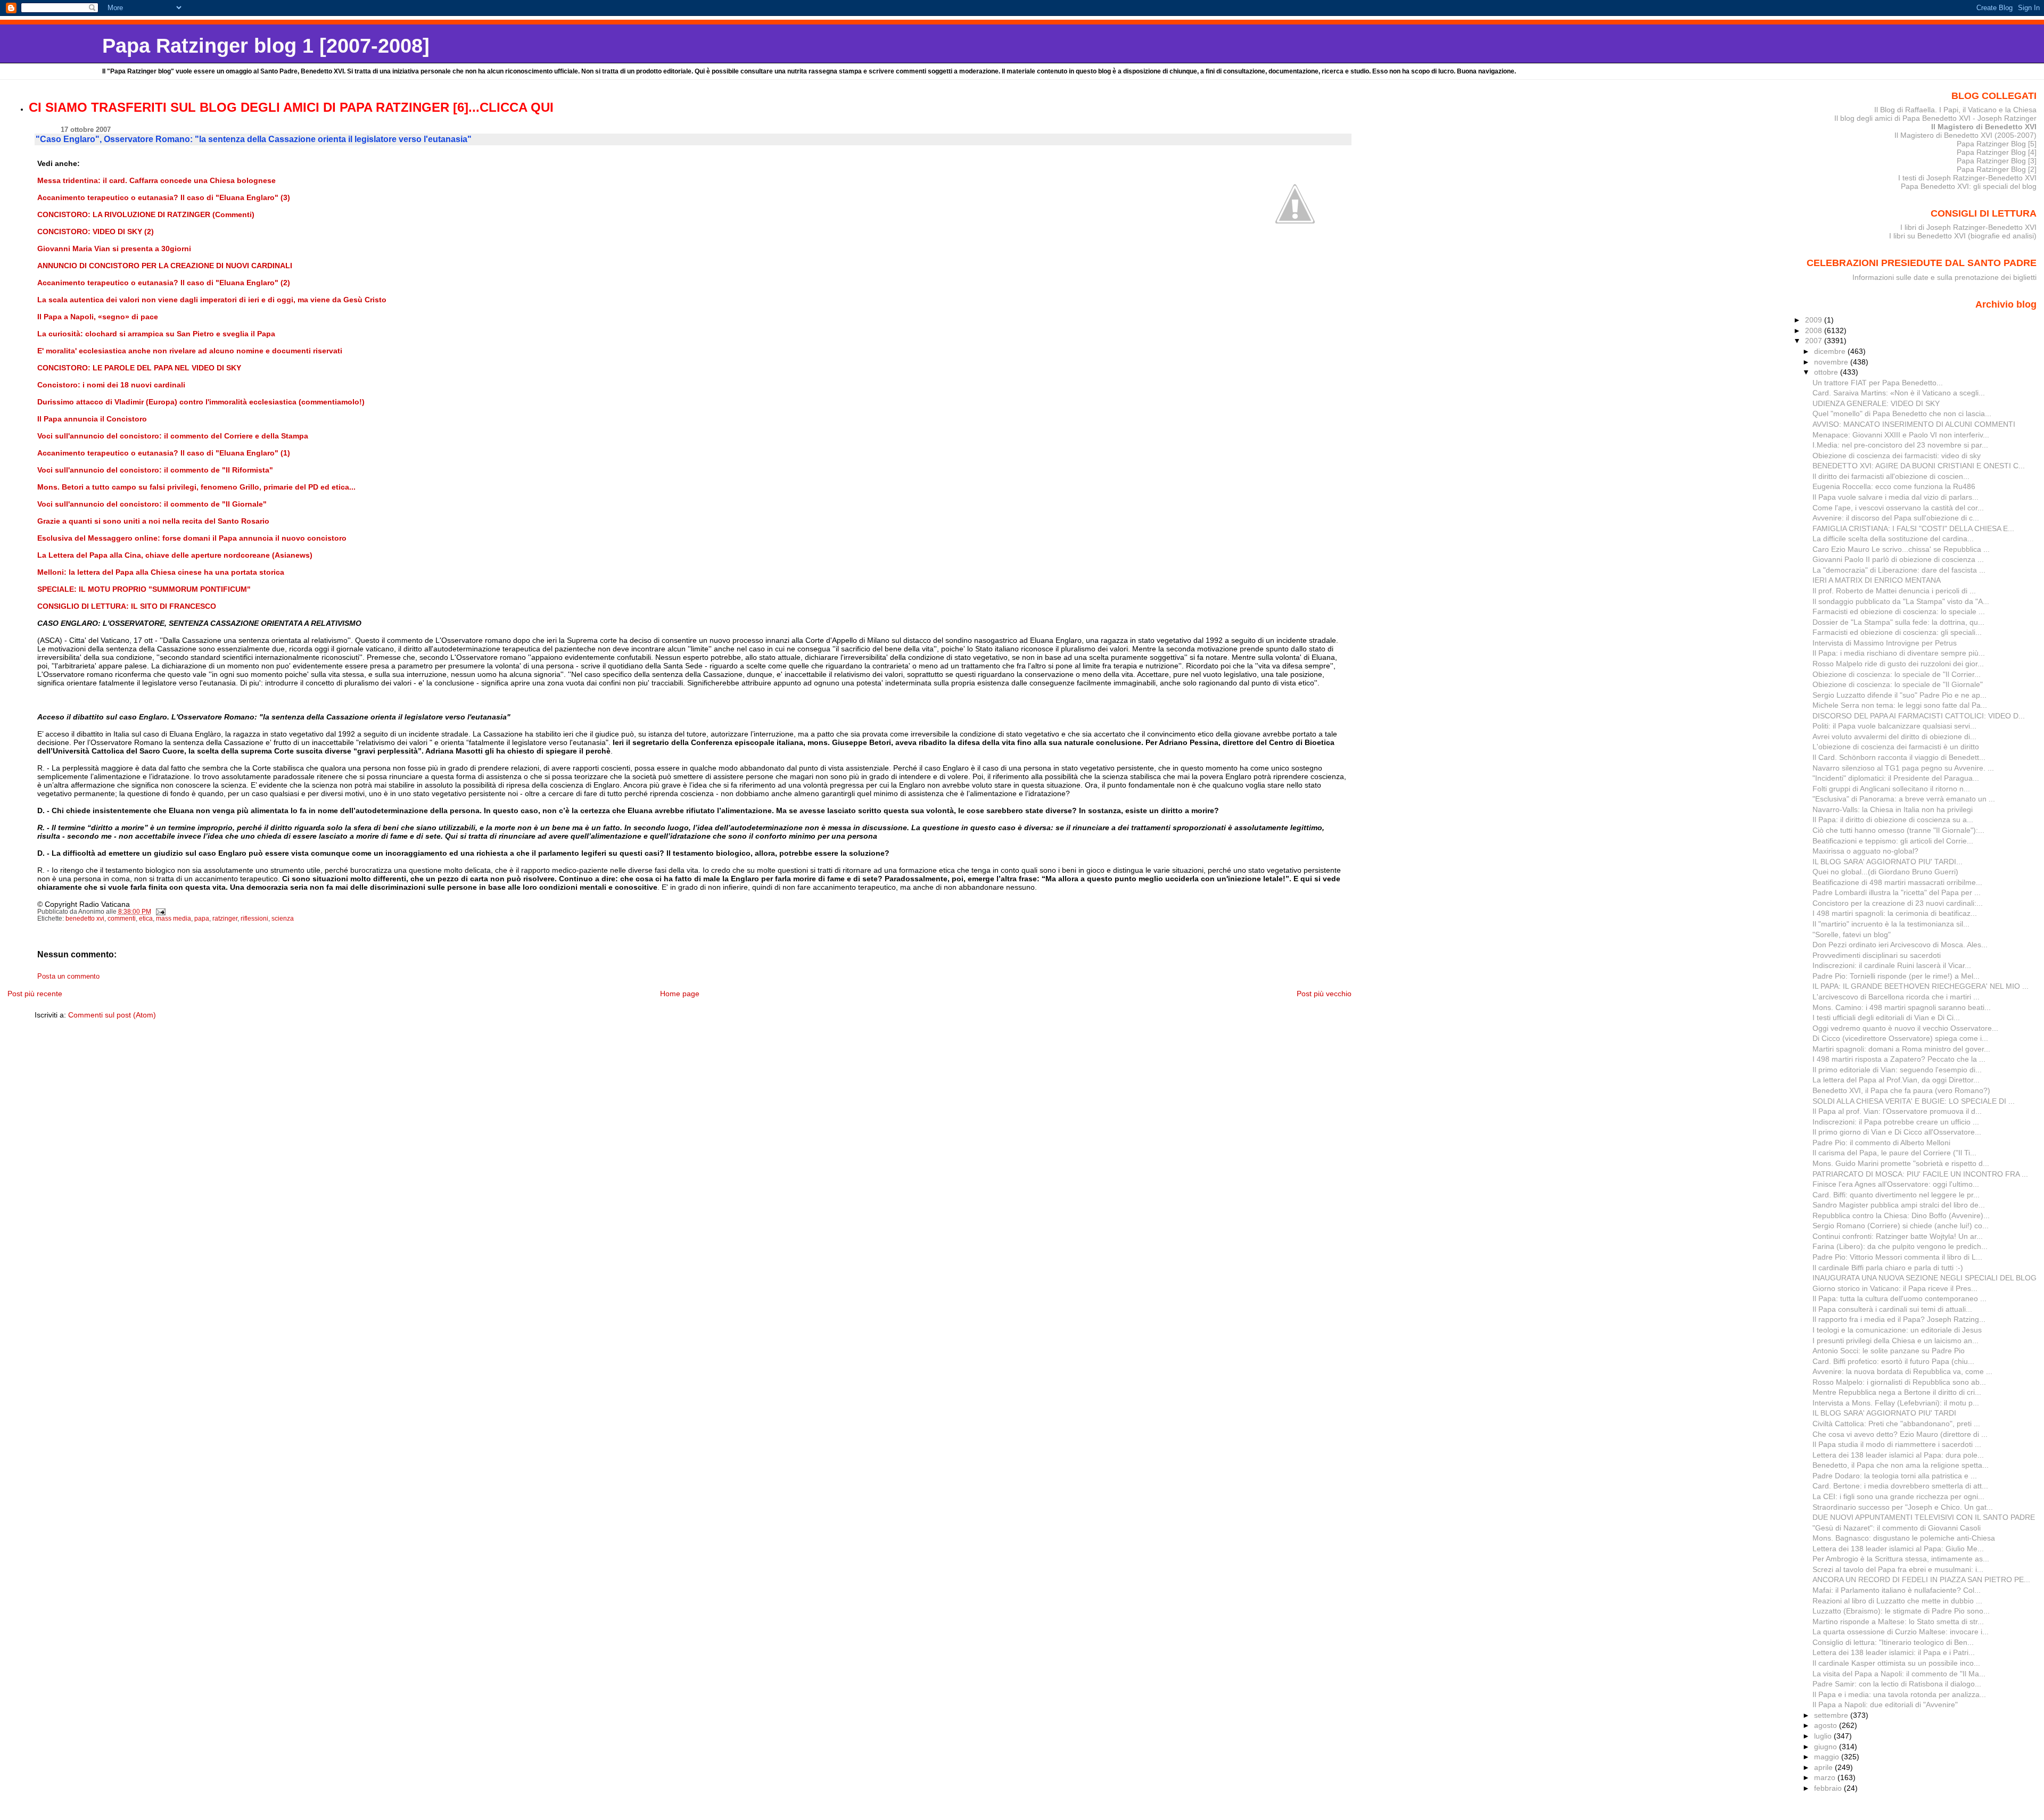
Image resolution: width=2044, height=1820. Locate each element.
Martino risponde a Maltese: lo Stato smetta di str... (1898, 1622)
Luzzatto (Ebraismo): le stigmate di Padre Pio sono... (1901, 1611)
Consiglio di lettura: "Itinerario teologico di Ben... (1893, 1642)
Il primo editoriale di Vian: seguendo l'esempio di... (1897, 1070)
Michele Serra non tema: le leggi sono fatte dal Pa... (1900, 705)
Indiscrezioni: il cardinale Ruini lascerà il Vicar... (1892, 965)
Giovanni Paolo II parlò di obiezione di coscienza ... (1898, 559)
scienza (283, 919)
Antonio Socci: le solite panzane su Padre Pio (1889, 1351)
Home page (680, 994)
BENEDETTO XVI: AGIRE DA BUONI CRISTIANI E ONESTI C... (1919, 466)
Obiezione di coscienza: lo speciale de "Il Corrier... (1897, 674)
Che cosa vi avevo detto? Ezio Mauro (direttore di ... (1900, 1434)
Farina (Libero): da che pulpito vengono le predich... (1900, 1246)
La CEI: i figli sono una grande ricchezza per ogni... (1898, 1496)
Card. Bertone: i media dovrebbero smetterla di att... (1900, 1486)
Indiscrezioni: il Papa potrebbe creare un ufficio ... (1896, 1122)
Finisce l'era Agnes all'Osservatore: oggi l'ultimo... (1896, 1184)
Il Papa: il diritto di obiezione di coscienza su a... (1893, 820)
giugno (1827, 1747)
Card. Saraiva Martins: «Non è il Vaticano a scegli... (1899, 393)
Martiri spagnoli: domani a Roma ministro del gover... (1901, 1049)
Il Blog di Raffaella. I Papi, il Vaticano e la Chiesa (1955, 110)
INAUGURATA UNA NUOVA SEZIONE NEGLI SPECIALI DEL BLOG (1925, 1278)
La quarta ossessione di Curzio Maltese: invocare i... (1901, 1632)
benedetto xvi (85, 919)
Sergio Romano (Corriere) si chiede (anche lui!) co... (1901, 1226)
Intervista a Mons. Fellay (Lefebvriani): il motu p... (1896, 1403)
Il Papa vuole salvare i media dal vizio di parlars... (1895, 497)
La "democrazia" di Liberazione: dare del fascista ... (1899, 570)
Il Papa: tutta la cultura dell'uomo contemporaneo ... (1899, 1298)
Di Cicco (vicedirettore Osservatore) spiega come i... (1900, 1038)
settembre (1832, 1715)
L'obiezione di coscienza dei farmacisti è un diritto (1896, 747)
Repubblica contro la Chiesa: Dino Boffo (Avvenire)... (1901, 1215)
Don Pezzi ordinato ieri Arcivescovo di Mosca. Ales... (1900, 945)
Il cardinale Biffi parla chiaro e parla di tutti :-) (1888, 1268)
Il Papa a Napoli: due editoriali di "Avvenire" (1885, 1705)
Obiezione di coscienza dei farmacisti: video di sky (1897, 456)
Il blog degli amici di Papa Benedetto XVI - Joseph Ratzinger (1935, 118)
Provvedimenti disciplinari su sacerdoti (1877, 955)
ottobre (1827, 372)
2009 (1815, 320)
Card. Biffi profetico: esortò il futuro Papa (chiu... (1893, 1361)
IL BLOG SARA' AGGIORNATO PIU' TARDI (1884, 1413)
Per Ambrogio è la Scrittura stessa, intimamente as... (1901, 1559)
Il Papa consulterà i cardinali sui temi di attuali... (1892, 1309)
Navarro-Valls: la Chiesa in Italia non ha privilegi (1893, 809)
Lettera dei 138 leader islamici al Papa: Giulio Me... (1898, 1549)
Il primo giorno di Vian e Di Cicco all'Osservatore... (1897, 1132)
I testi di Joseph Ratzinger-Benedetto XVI (1967, 178)
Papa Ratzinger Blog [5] (1997, 144)
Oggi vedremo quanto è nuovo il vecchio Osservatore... (1905, 1028)
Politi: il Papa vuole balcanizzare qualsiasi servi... (1894, 726)
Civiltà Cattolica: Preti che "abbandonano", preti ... (1896, 1424)
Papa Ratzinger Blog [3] (1997, 161)
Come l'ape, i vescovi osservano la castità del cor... (1898, 508)
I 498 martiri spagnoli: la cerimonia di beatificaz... (1895, 913)
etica (146, 919)
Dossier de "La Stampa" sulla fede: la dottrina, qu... (1898, 622)
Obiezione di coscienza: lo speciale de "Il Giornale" (1898, 684)
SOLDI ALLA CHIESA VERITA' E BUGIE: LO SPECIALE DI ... (1914, 1101)
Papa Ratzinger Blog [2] (1997, 169)
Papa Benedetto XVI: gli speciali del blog (1969, 186)
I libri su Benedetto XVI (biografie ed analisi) (1963, 236)
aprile (1824, 1767)
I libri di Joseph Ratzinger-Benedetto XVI (1968, 227)
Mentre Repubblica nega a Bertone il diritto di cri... (1897, 1392)
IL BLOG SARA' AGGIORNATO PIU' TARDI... (1888, 862)
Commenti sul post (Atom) (112, 1015)
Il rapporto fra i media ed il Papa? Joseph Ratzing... (1899, 1319)
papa (202, 919)
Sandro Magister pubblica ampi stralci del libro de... (1899, 1205)
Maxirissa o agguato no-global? (1865, 851)
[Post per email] (160, 912)
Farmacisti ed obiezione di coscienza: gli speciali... (1897, 632)
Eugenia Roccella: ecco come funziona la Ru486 (1894, 486)
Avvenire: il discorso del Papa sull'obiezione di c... (1896, 518)
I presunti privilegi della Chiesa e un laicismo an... (1895, 1341)
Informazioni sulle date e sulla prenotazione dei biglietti (1944, 277)
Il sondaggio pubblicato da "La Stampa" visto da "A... (1901, 601)
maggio (1828, 1757)
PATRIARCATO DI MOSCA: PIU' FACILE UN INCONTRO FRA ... (1920, 1174)
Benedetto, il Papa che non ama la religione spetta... (1901, 1465)
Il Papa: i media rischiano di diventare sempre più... (1899, 653)
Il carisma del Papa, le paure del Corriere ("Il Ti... (1894, 1153)
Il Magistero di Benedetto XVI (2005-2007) (1965, 135)
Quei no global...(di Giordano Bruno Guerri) (1885, 872)
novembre (1832, 362)
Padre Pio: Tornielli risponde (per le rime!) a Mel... (1896, 976)
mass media (174, 919)
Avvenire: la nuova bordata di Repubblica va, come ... (1902, 1371)
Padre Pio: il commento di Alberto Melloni (1881, 1143)
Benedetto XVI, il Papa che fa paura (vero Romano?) (1901, 1090)
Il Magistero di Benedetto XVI (1984, 127)
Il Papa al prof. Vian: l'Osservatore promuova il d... (1897, 1111)
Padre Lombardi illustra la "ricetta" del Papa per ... (1897, 892)
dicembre (1831, 351)
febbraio (1829, 1788)
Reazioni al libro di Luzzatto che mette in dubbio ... (1897, 1601)
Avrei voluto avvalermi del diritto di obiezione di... (1894, 737)
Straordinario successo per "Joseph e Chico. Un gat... (1903, 1507)
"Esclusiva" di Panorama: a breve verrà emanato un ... (1904, 799)
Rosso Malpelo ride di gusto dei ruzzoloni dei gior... (1898, 664)
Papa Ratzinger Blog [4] (1997, 152)
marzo (1826, 1777)
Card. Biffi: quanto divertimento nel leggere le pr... (1896, 1195)
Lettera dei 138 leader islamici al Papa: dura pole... (1898, 1455)
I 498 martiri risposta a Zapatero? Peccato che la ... (1899, 1059)
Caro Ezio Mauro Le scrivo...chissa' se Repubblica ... (1901, 549)
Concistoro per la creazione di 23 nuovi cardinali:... (1898, 903)
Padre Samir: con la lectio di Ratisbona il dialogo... (1897, 1684)
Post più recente (35, 994)
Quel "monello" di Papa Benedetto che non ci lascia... (1902, 413)
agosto (1827, 1725)
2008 (1815, 330)
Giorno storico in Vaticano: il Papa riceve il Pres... (1895, 1288)
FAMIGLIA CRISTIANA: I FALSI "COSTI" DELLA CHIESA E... (1913, 528)
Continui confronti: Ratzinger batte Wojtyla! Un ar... (1898, 1236)
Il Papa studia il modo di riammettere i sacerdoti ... (1897, 1444)
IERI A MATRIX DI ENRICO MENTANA (1877, 580)
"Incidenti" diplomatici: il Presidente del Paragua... (1896, 778)
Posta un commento (68, 977)
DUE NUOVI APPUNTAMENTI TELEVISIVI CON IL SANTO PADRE (1924, 1517)
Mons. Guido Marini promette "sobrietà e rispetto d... (1901, 1163)
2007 (1815, 341)
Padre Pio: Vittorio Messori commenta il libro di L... (1897, 1257)
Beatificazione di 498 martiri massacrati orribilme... (1897, 882)
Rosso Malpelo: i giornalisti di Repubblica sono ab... (1899, 1382)
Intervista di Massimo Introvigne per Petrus (1885, 643)
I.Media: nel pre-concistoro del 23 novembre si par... (1900, 445)
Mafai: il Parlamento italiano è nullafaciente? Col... (1897, 1590)
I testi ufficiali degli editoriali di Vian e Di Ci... (1886, 1017)
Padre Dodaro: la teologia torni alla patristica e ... (1895, 1476)
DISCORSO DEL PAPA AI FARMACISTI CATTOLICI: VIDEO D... (1919, 716)
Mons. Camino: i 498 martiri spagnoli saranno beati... (1902, 1007)
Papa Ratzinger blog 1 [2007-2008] (266, 45)
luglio (1824, 1736)
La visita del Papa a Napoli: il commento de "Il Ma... (1899, 1674)
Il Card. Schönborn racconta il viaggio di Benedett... (1899, 757)
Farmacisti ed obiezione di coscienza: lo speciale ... (1899, 611)
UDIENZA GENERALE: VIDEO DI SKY (1876, 403)
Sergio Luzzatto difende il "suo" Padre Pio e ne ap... (1899, 695)
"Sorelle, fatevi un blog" (1852, 934)
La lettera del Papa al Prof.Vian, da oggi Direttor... (1896, 1080)
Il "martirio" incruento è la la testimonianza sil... (1891, 924)
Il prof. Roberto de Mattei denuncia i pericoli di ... (1894, 591)
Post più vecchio (1324, 994)
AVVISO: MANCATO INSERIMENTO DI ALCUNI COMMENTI (1914, 424)
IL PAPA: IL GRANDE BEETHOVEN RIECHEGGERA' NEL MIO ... (1921, 986)
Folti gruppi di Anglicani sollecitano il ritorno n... (1891, 789)
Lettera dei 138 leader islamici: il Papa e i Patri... (1894, 1652)
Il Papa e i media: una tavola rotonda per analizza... (1899, 1694)
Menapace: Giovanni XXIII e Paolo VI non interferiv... (1901, 435)
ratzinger (225, 919)
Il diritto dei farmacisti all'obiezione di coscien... (1891, 476)
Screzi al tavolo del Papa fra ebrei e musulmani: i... (1898, 1569)
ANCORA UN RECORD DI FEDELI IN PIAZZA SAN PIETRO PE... (1921, 1579)
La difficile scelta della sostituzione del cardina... (1893, 539)
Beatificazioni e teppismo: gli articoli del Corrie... (1893, 841)
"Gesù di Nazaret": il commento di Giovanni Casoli (1897, 1528)
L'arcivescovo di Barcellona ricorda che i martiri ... (1896, 997)
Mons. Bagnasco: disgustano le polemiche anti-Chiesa (1904, 1538)
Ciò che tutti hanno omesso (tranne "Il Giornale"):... (1898, 830)
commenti (122, 919)
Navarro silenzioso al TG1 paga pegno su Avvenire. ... (1903, 768)
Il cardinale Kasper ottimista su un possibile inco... (1896, 1663)
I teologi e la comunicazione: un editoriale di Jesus (1897, 1330)
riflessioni (254, 919)
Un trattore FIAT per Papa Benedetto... (1878, 383)
